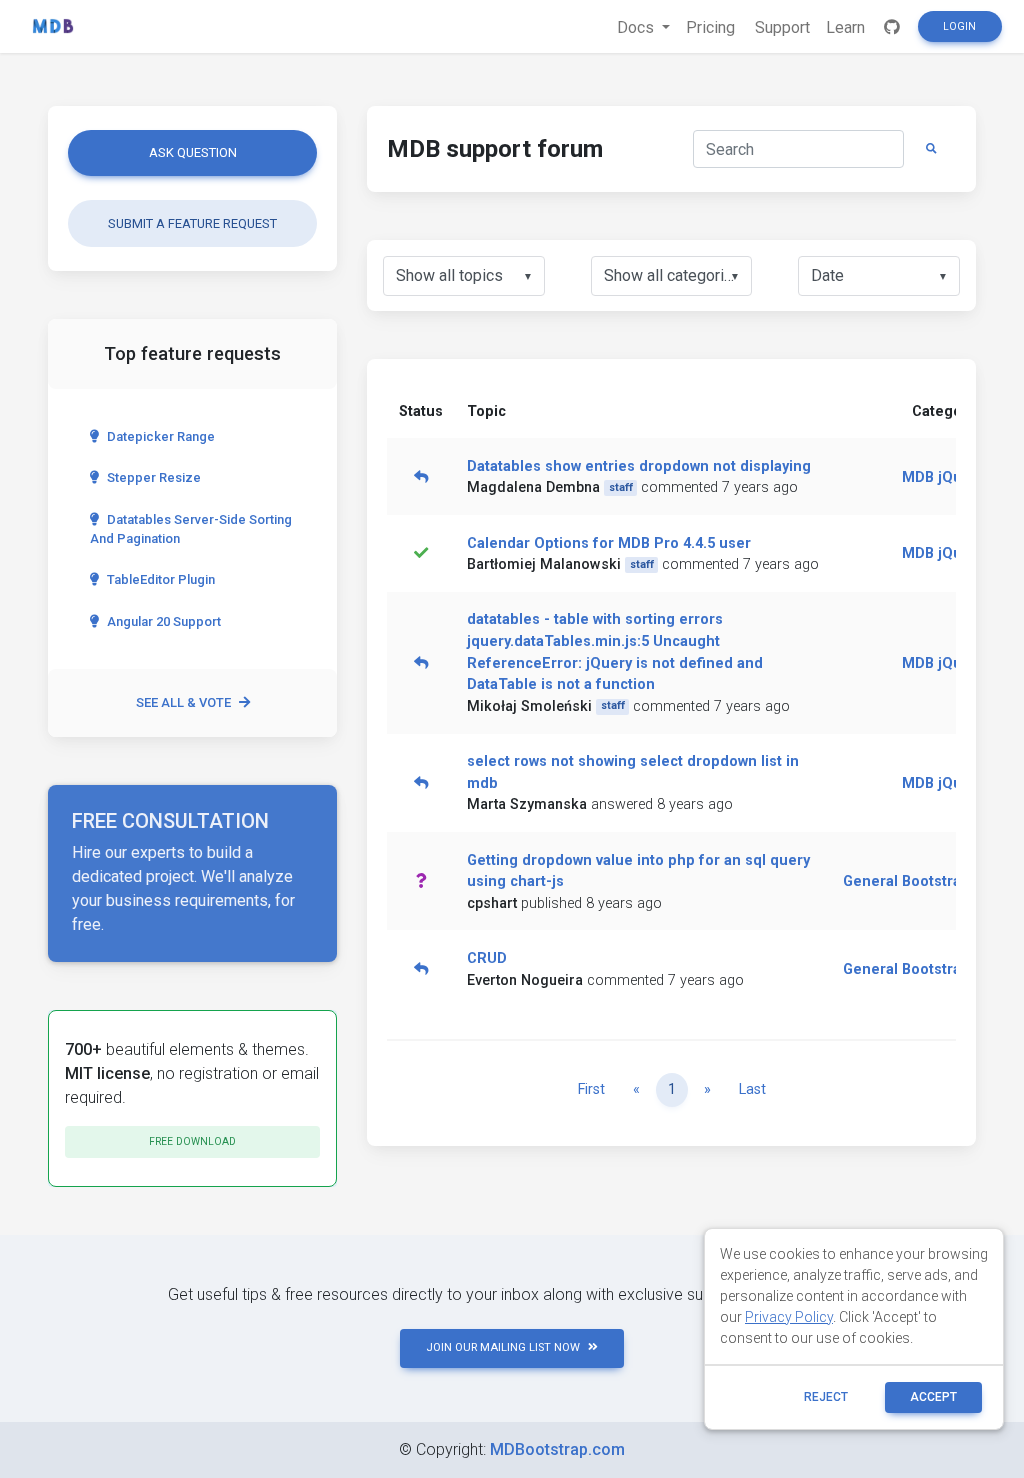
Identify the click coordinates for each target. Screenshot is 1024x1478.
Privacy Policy (789, 1317)
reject (826, 1397)
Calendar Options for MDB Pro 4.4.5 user (609, 543)
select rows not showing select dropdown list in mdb (633, 772)
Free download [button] (192, 1141)
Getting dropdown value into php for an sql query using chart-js (638, 871)
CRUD (487, 958)
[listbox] (464, 276)
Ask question (193, 152)
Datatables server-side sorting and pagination (191, 529)
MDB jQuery (943, 477)
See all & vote (183, 702)
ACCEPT (933, 1397)
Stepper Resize (154, 477)
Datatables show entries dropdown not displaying (639, 466)
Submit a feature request (192, 223)
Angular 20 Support (164, 621)
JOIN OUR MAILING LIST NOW (503, 1347)
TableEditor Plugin (161, 579)
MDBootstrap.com (557, 1449)
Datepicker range (161, 436)
